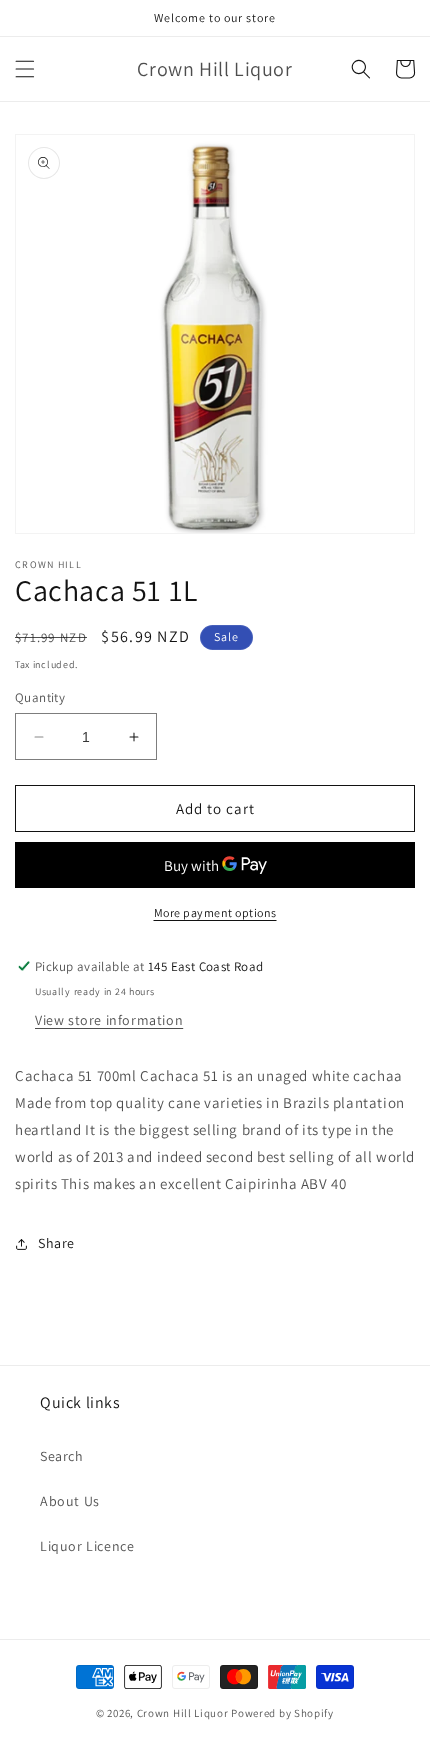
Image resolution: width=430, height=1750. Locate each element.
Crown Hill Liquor (183, 1713)
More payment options (215, 912)
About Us (70, 1501)
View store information (109, 1020)
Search (62, 1456)
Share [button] (56, 1243)
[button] (25, 69)
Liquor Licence (87, 1546)
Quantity (40, 697)
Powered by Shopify (282, 1713)
